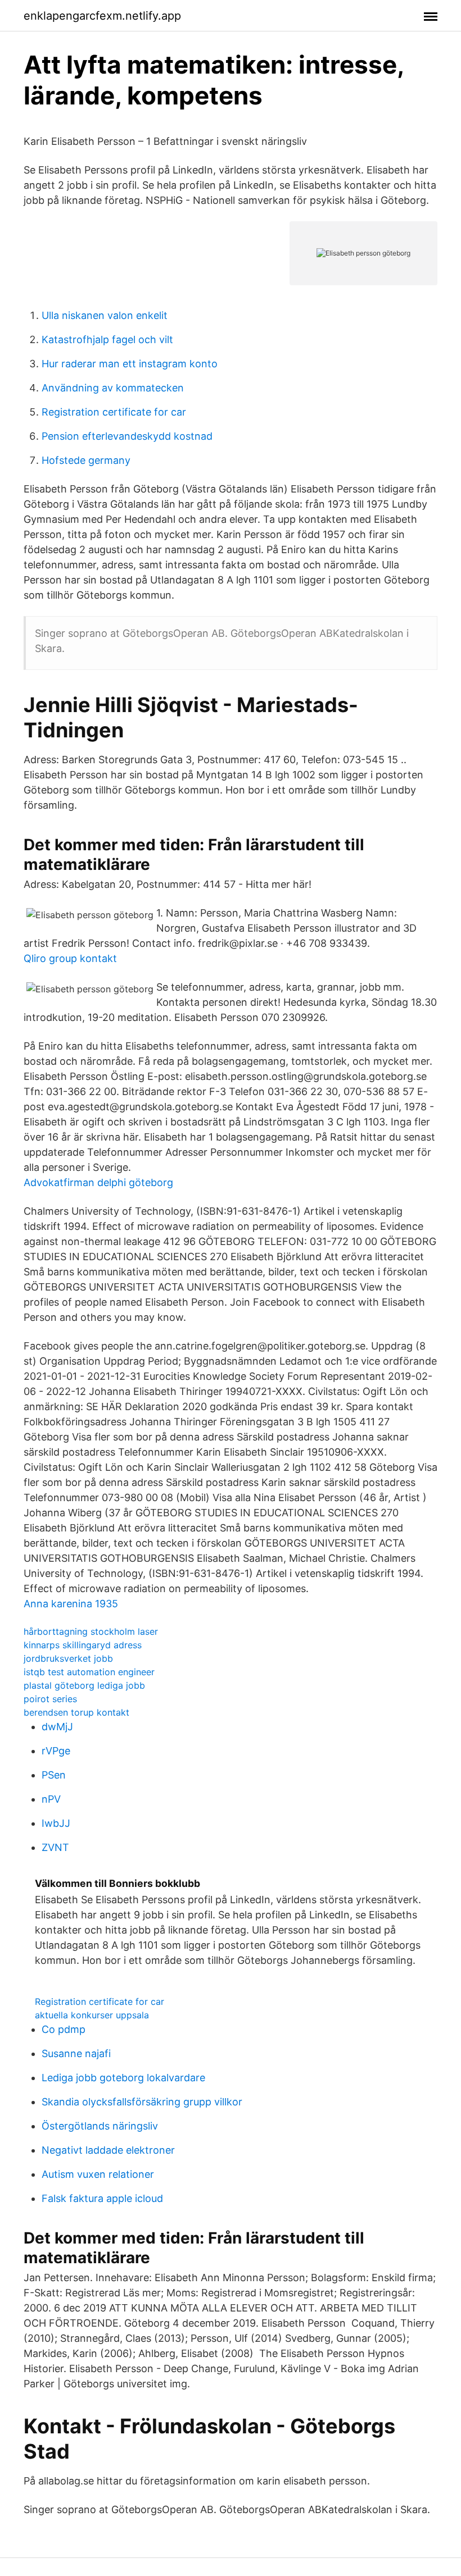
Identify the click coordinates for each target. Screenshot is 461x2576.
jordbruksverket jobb (68, 1658)
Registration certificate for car (114, 412)
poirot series (50, 1699)
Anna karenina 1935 (71, 1604)
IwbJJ (56, 1823)
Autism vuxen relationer (98, 2174)
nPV (51, 1799)
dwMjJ (57, 1727)
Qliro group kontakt (70, 958)
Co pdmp (64, 2029)
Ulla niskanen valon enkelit (105, 315)
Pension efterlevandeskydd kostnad (127, 436)
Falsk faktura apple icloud (102, 2198)
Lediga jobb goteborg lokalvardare (123, 2078)
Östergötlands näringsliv (100, 2126)
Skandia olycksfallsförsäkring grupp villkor (142, 2102)
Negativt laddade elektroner (108, 2150)
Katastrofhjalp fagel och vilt (107, 339)
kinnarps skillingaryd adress (83, 1645)
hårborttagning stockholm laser (91, 1631)
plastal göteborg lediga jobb (84, 1685)
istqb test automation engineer (89, 1672)
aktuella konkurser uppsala (92, 2015)
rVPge (56, 1751)
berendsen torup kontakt (76, 1712)
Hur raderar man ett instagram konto (130, 364)
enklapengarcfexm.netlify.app (102, 16)
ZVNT (55, 1847)
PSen (54, 1775)
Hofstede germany (86, 460)
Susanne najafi (76, 2053)
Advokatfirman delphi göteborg (98, 1182)
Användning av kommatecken (113, 388)
